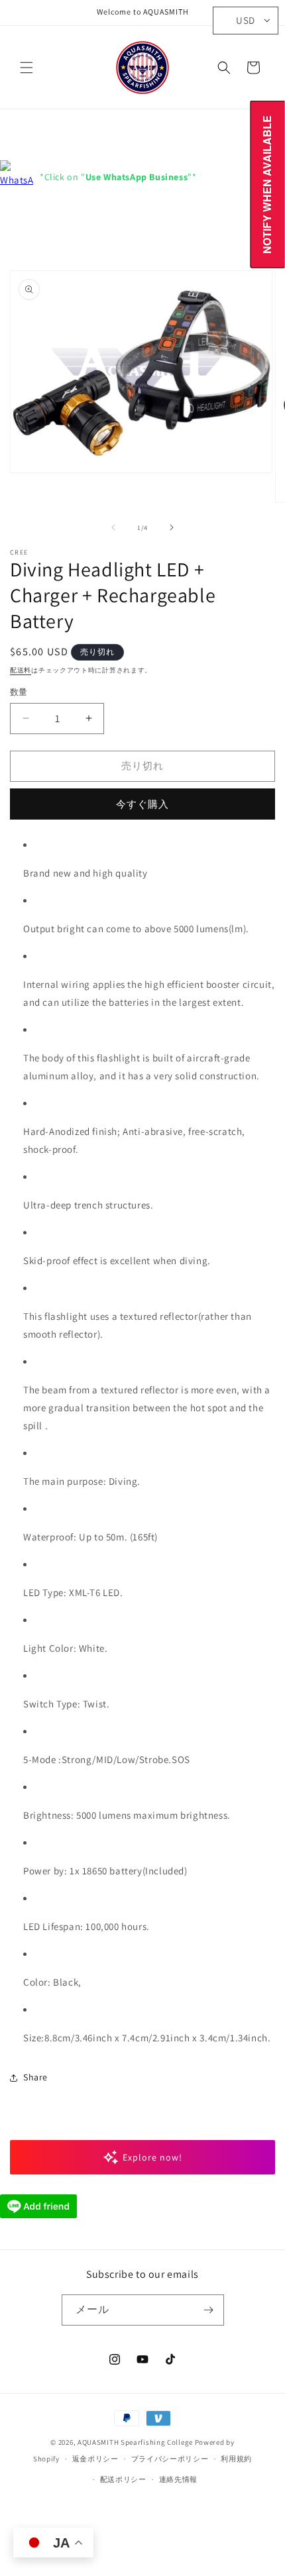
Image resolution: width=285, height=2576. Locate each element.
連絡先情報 (179, 2479)
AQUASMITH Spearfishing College (135, 2442)
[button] (27, 68)
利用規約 (236, 2459)
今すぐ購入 (142, 804)
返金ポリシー (95, 2459)
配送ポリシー (123, 2479)
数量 (19, 692)
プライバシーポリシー (170, 2459)
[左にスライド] (113, 527)
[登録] (209, 2310)
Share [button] (35, 2077)
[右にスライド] (172, 527)
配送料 (21, 670)
